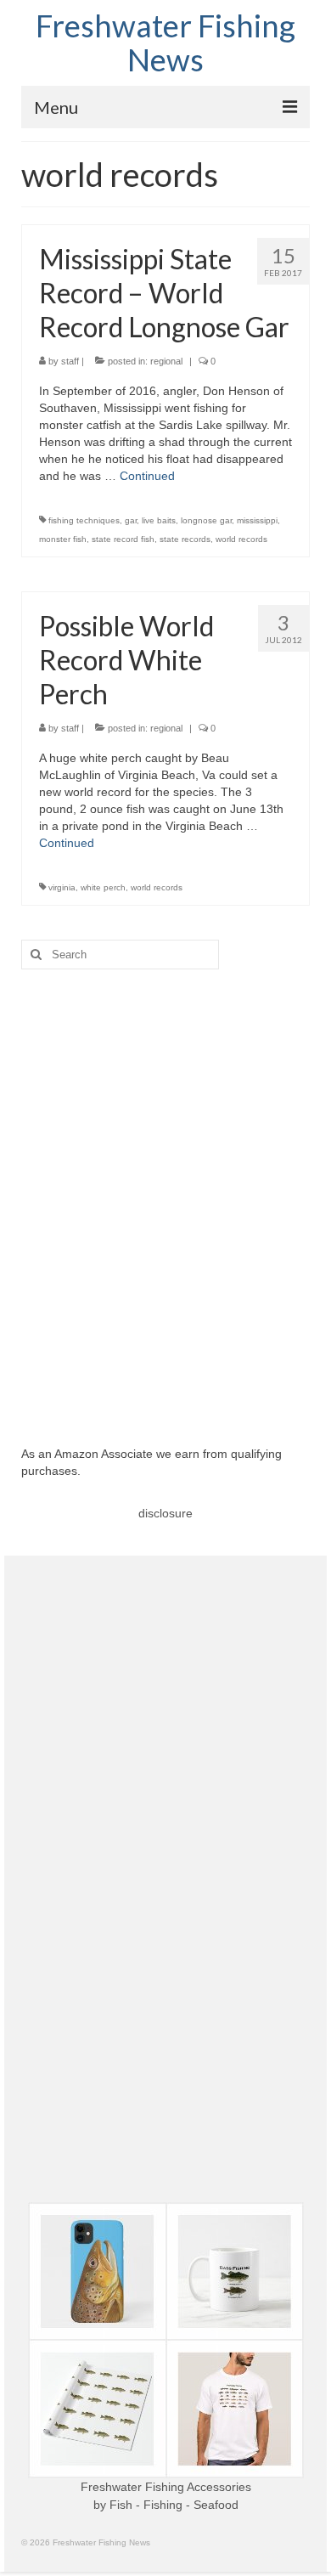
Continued (147, 476)
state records (185, 539)
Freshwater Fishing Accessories (166, 2487)
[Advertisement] (165, 1195)
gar (131, 520)
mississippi (257, 520)
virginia (62, 887)
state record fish (123, 539)
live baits (159, 520)
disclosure (165, 1513)
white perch (103, 887)
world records (241, 539)
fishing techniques (84, 520)
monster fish (63, 539)
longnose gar (206, 520)
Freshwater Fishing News (165, 42)
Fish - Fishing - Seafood (174, 2505)
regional (166, 361)
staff (70, 361)
